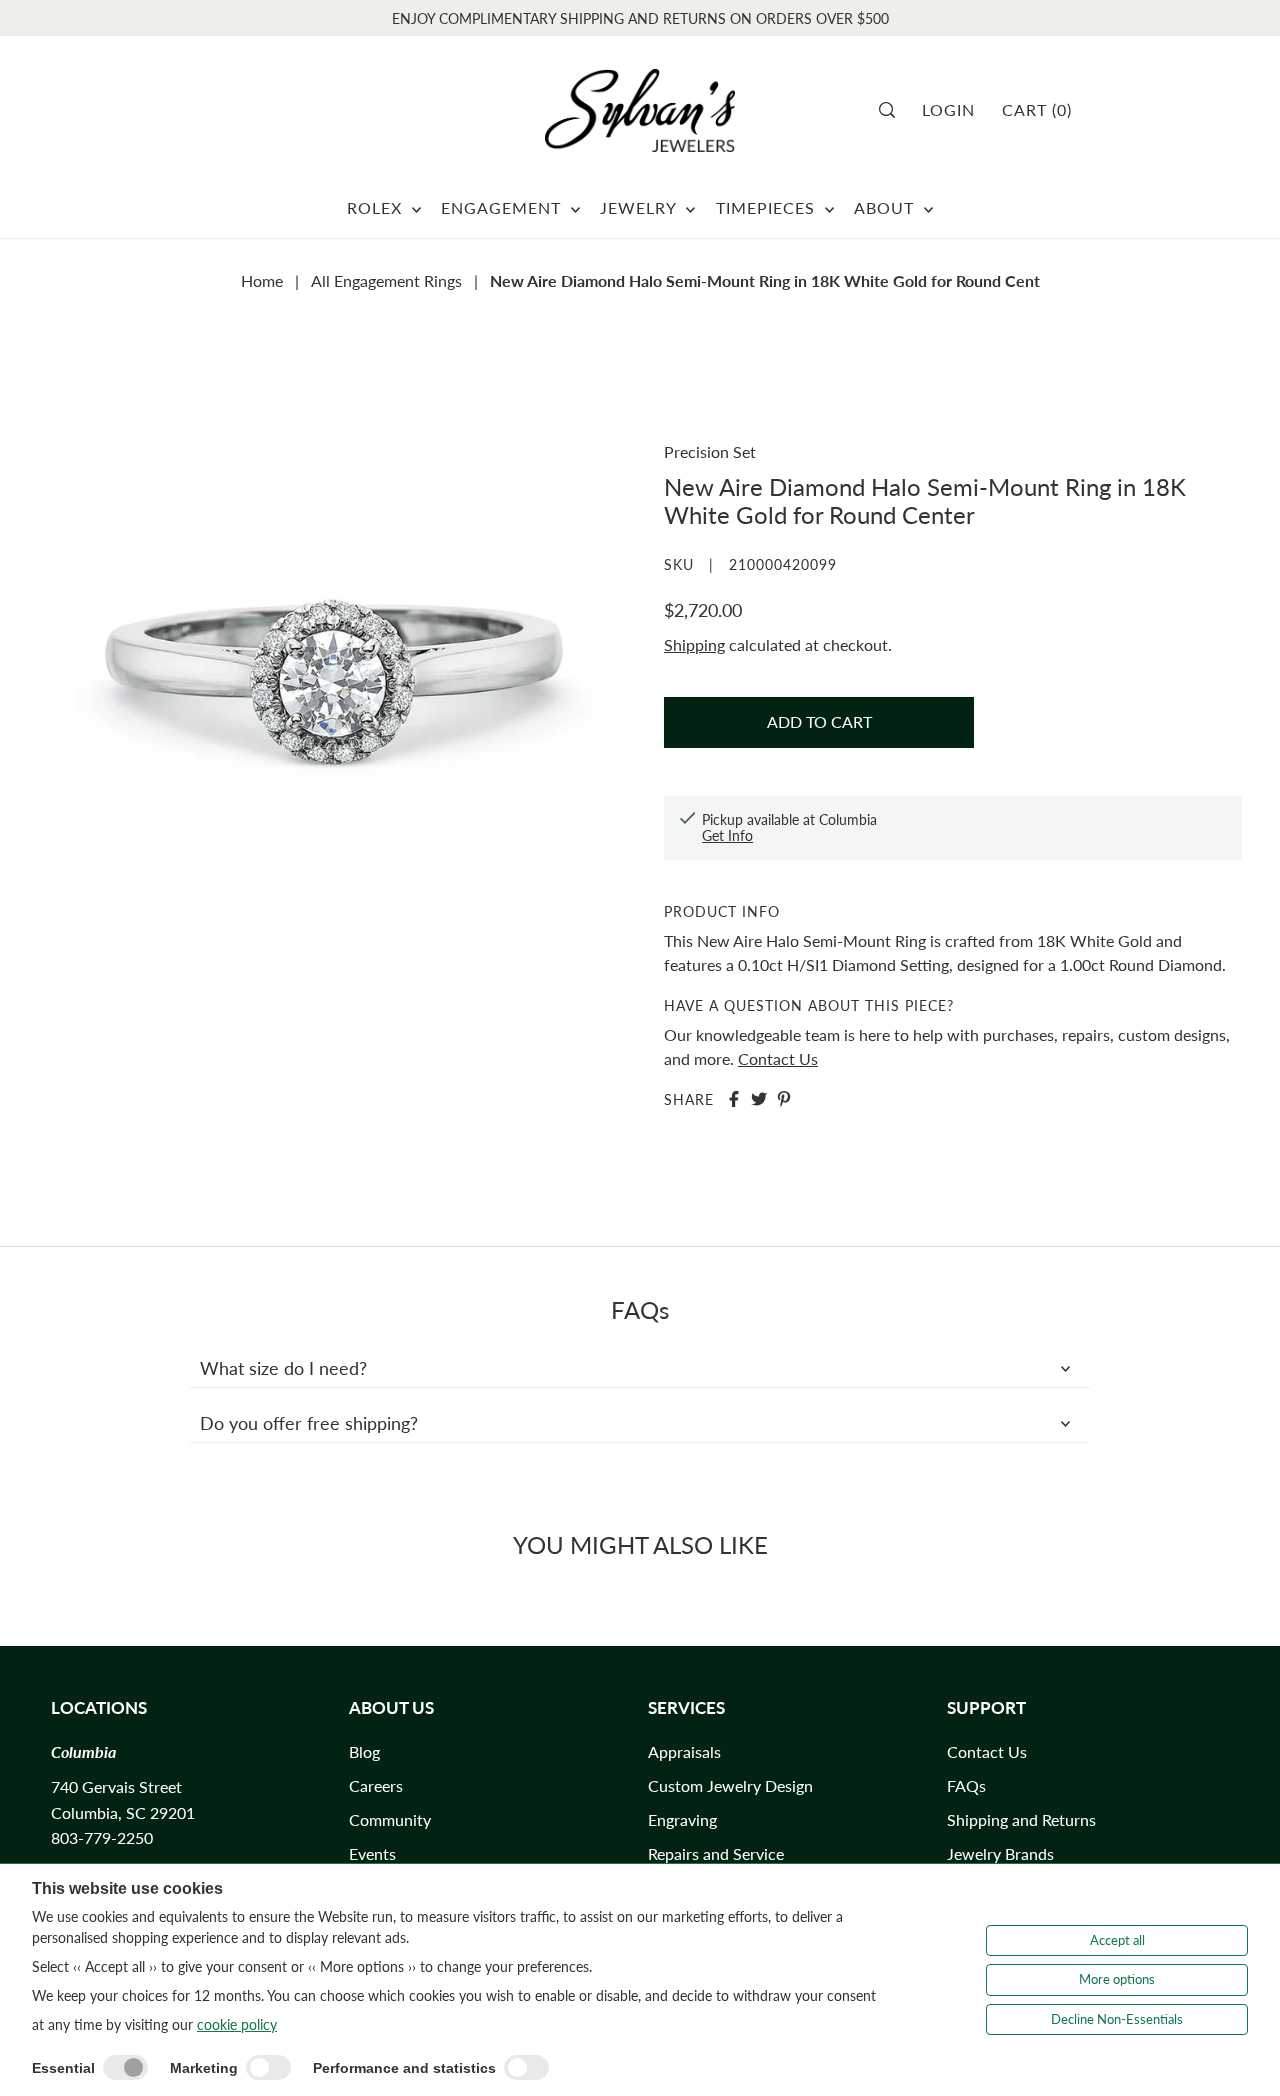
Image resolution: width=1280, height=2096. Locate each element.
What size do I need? (283, 1368)
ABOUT (886, 207)
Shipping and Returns (1021, 1819)
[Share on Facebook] (734, 1099)
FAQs (966, 1785)
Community (390, 1819)
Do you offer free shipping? (309, 1423)
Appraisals (684, 1751)
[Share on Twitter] (759, 1099)
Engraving (682, 1819)
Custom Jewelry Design (730, 1785)
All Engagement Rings (386, 280)
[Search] (893, 110)
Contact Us (778, 1058)
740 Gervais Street (116, 1786)
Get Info (727, 835)
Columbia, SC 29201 (123, 1812)
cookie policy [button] (237, 2024)
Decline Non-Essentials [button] (1117, 2019)
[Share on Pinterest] (784, 1099)
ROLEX (377, 207)
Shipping (694, 644)
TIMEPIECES (768, 207)
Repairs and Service (716, 1853)
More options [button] (1117, 1979)
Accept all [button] (1117, 1940)
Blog (364, 1751)
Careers (376, 1785)
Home (262, 280)
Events (372, 1853)
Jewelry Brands (1000, 1853)
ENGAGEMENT (503, 207)
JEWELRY (640, 207)
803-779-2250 (102, 1837)
